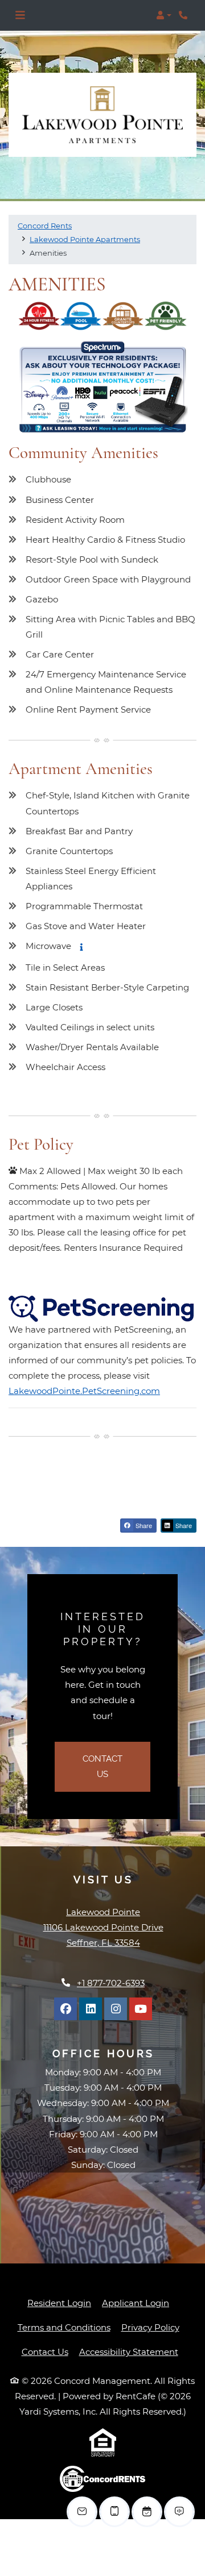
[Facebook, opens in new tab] (65, 2009)
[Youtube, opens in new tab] (141, 2009)
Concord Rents (45, 226)
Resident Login (59, 2303)
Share (143, 1525)
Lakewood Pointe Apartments (85, 239)
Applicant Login (136, 2303)
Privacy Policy (150, 2327)
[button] (164, 15)
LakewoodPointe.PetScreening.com (84, 1391)
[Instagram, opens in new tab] (116, 2009)
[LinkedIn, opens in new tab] (91, 2009)
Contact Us (116, 1766)
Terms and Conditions (64, 2327)
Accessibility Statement (129, 2352)
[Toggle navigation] (20, 15)
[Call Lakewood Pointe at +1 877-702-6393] (184, 15)
